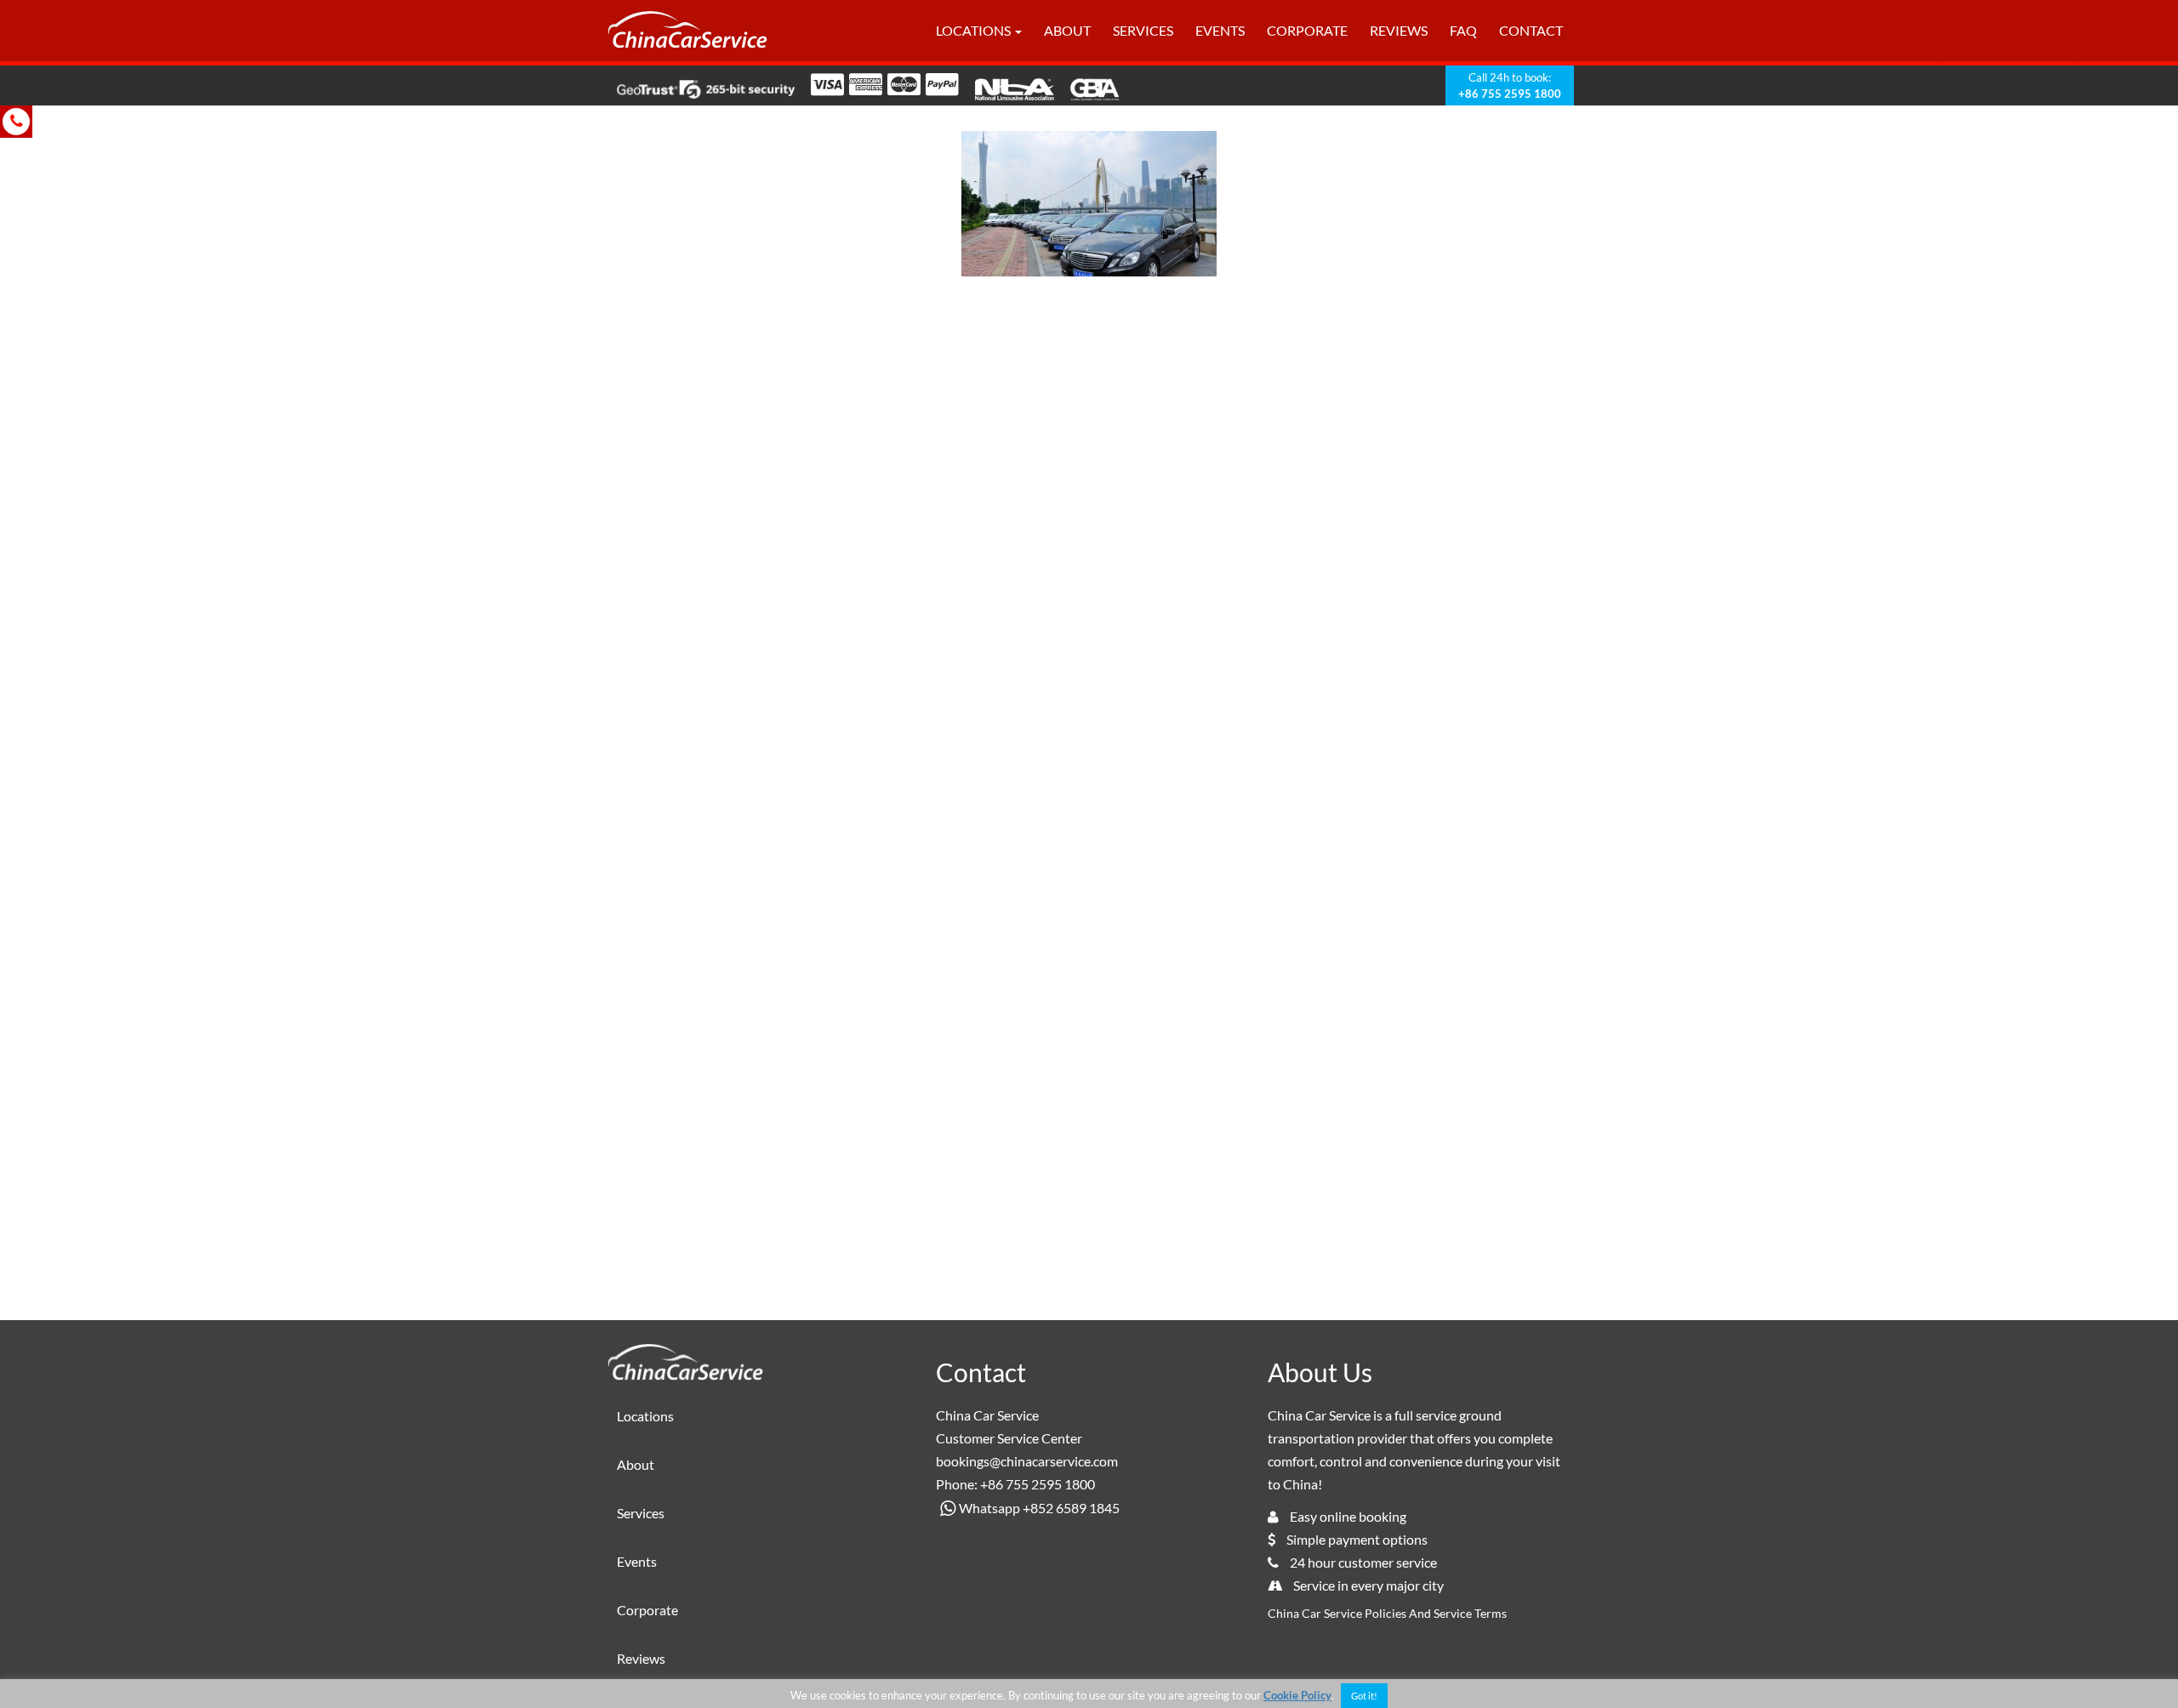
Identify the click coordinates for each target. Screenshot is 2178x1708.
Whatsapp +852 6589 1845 (1039, 1508)
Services (1143, 30)
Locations (975, 30)
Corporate (1307, 30)
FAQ (1463, 30)
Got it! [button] (1364, 1696)
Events (1220, 30)
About (1067, 30)
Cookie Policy (1297, 1695)
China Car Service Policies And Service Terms (1387, 1613)
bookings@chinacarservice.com (1027, 1461)
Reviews (1399, 30)
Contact (1531, 30)
